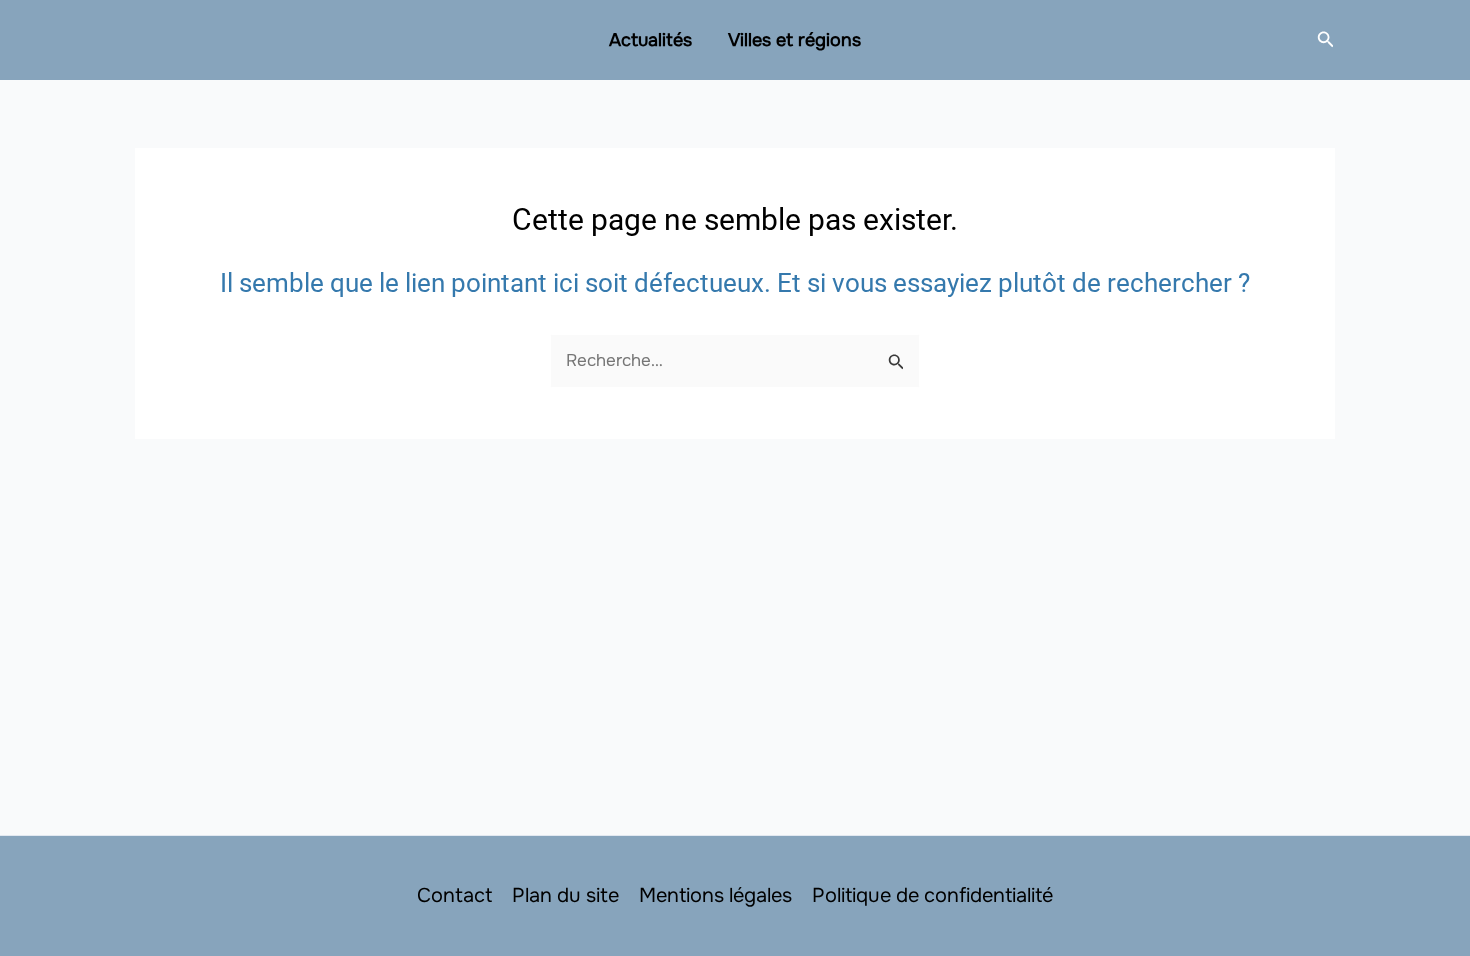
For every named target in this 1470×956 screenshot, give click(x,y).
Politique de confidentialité (932, 895)
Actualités (650, 40)
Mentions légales (715, 895)
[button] (1326, 40)
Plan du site (565, 895)
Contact (454, 895)
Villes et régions (794, 40)
